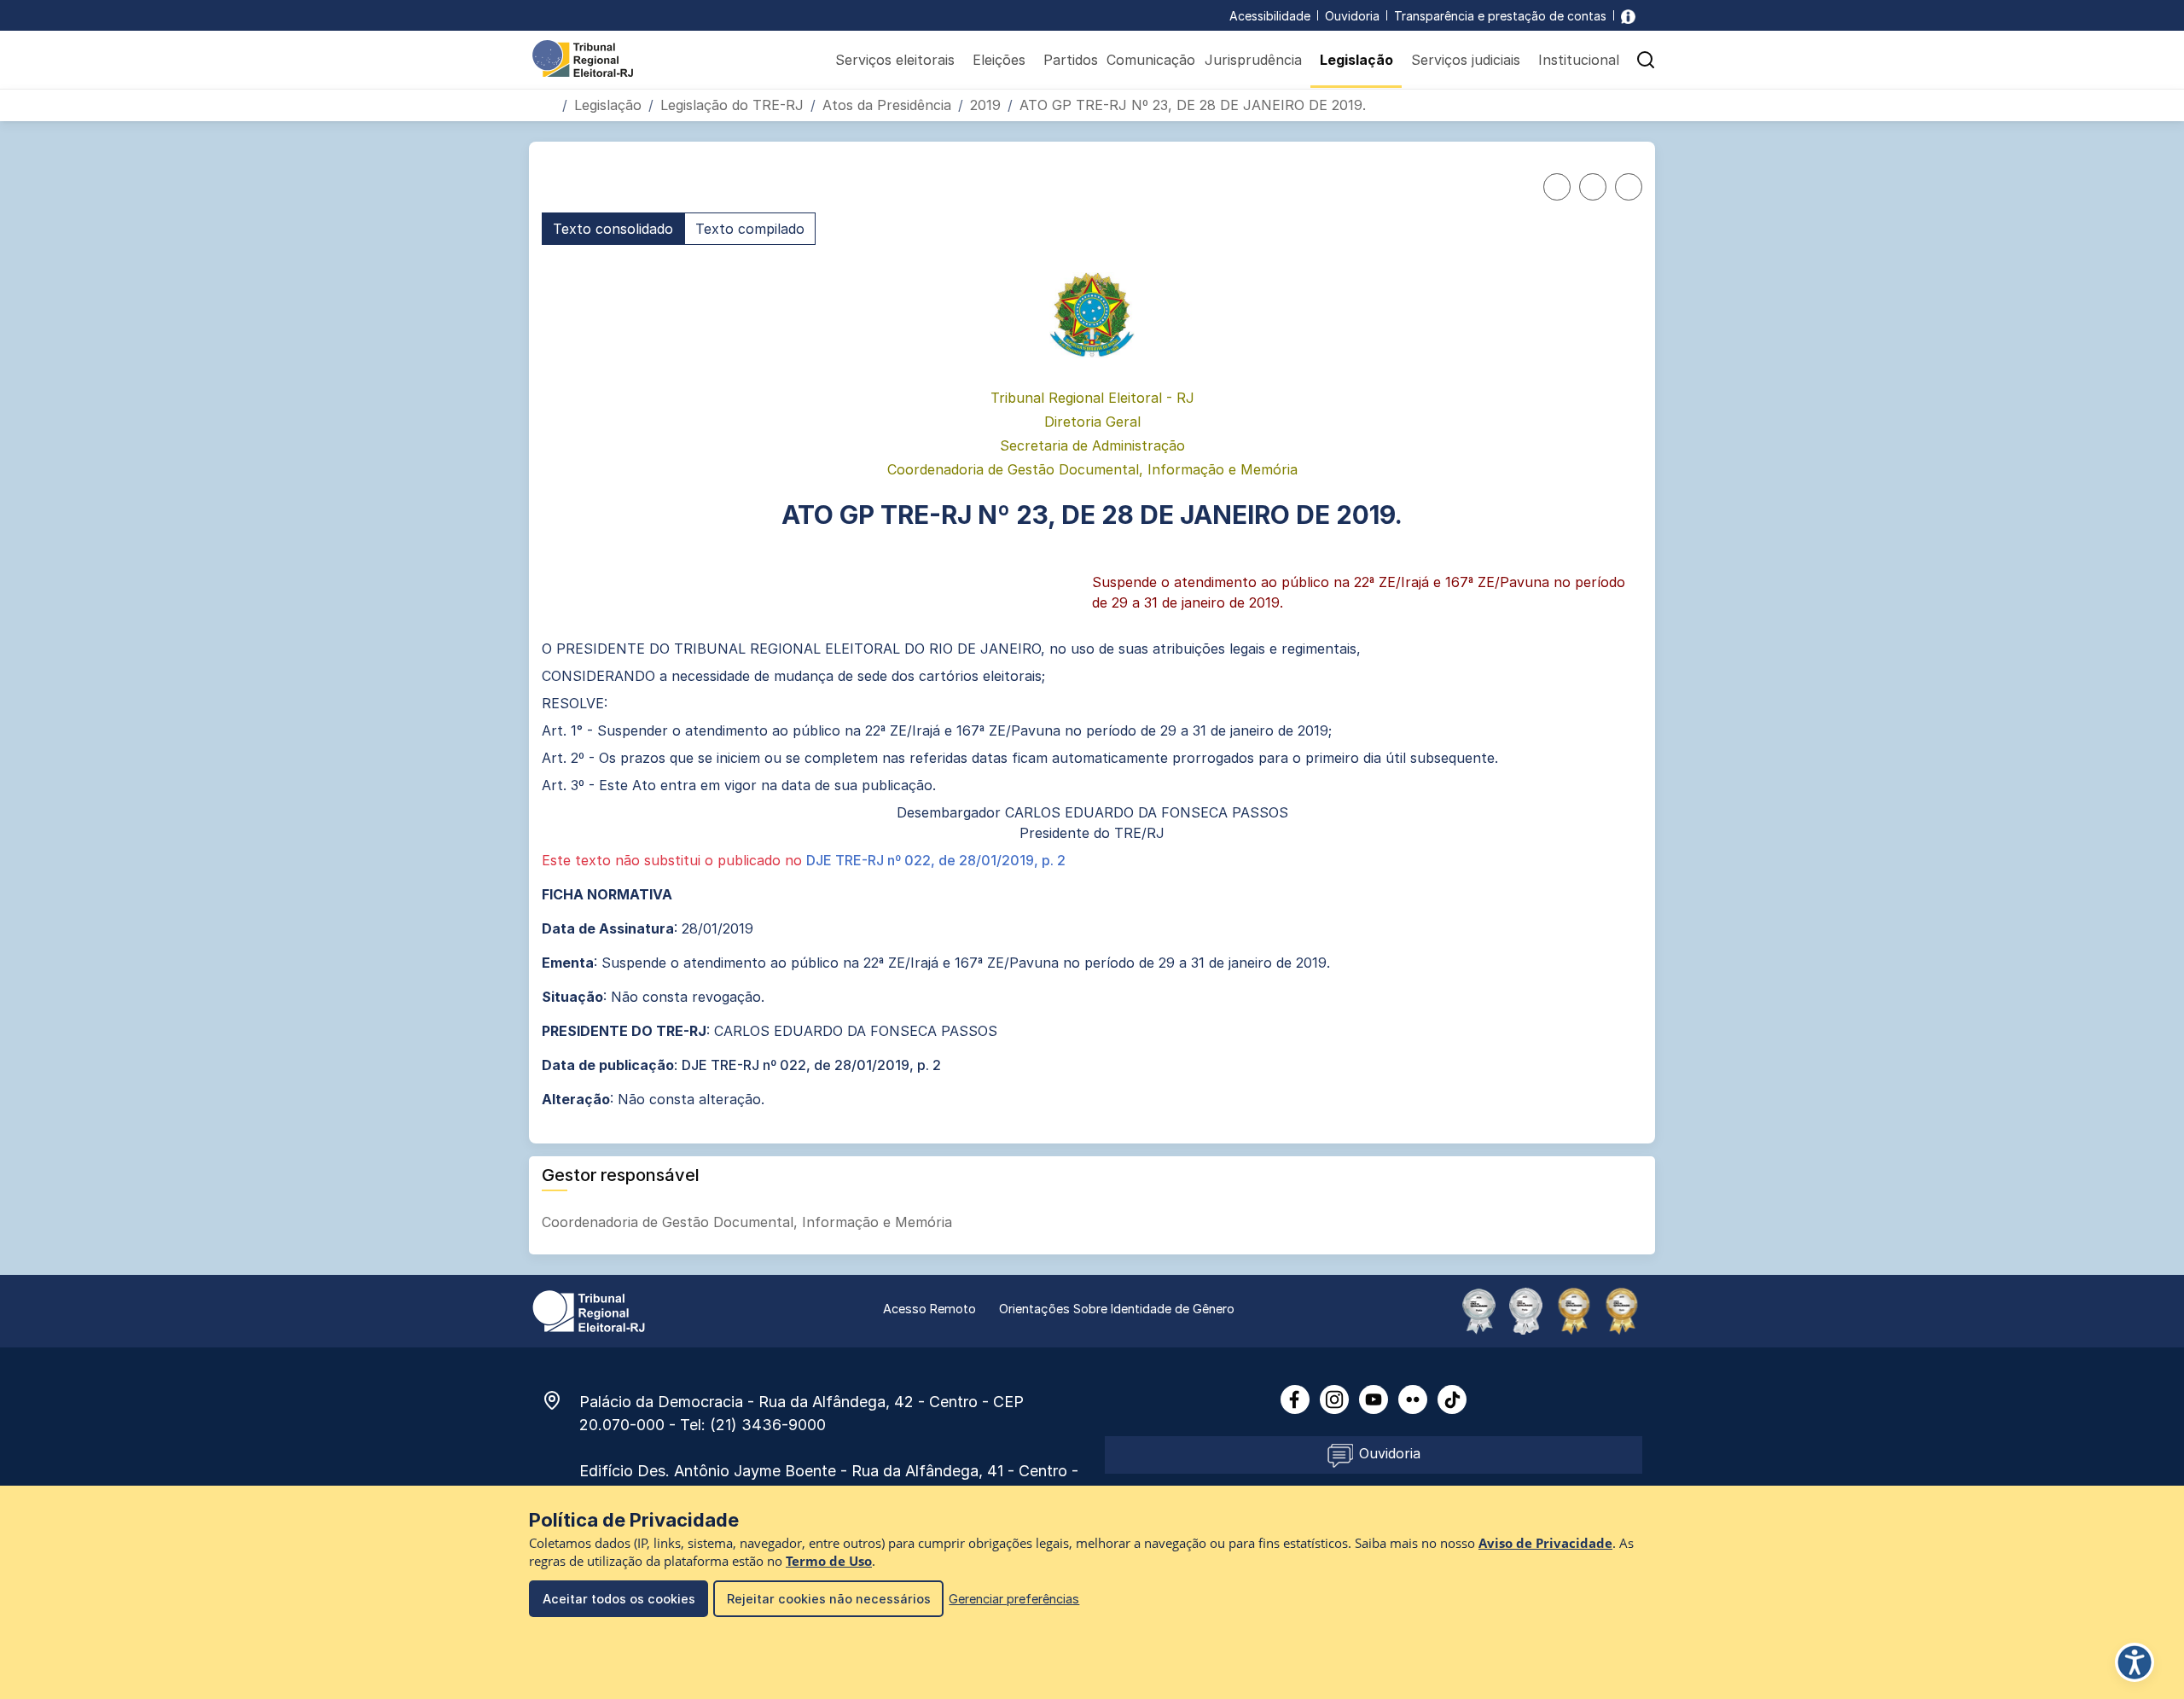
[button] (1646, 60)
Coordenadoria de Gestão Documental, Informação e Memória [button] (749, 1222)
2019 (985, 105)
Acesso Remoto (929, 1309)
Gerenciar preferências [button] (1014, 1599)
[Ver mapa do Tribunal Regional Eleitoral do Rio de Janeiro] (561, 1400)
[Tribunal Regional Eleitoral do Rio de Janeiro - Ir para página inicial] (583, 57)
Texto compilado (750, 229)
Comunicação (1151, 60)
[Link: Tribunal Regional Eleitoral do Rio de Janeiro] (589, 1310)
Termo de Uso (829, 1561)
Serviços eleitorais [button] (895, 60)
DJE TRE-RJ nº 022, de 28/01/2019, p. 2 (936, 860)
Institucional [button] (1579, 60)
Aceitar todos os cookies (619, 1599)
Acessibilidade (1270, 16)
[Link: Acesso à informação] (1628, 16)
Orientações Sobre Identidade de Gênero (1117, 1309)
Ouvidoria (1352, 16)
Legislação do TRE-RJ (732, 105)
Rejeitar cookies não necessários (829, 1599)
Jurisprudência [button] (1253, 60)
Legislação (608, 105)
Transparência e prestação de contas (1500, 16)
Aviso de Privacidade (1545, 1543)
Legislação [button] (1356, 60)
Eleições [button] (999, 60)
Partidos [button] (1071, 60)
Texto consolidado (613, 229)
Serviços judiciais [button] (1466, 60)
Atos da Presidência (887, 105)
